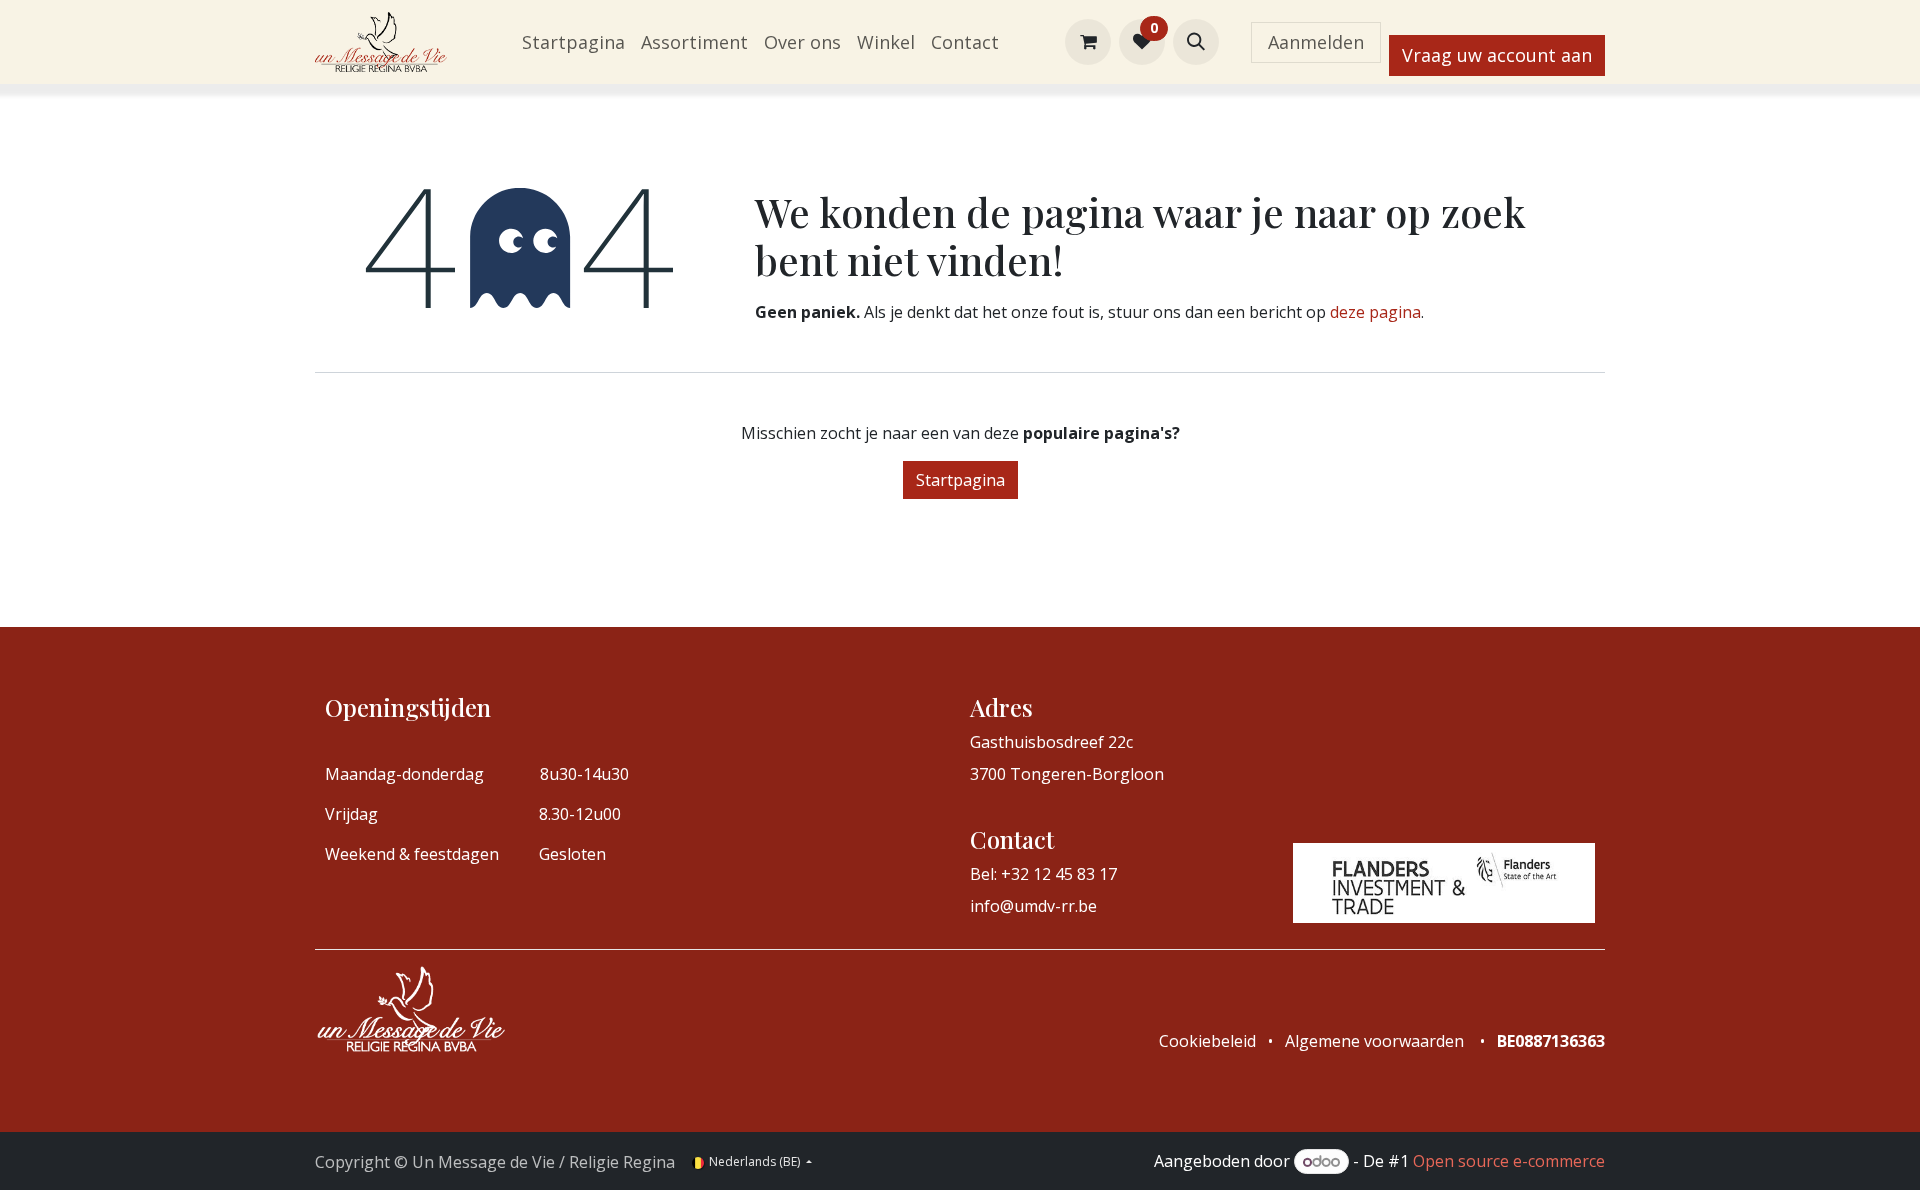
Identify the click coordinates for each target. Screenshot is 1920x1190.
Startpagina (960, 480)
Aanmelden (1316, 42)
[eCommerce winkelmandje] (1088, 42)
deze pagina (1375, 312)
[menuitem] (573, 42)
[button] (1196, 42)
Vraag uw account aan (1497, 55)
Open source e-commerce (1509, 1161)
